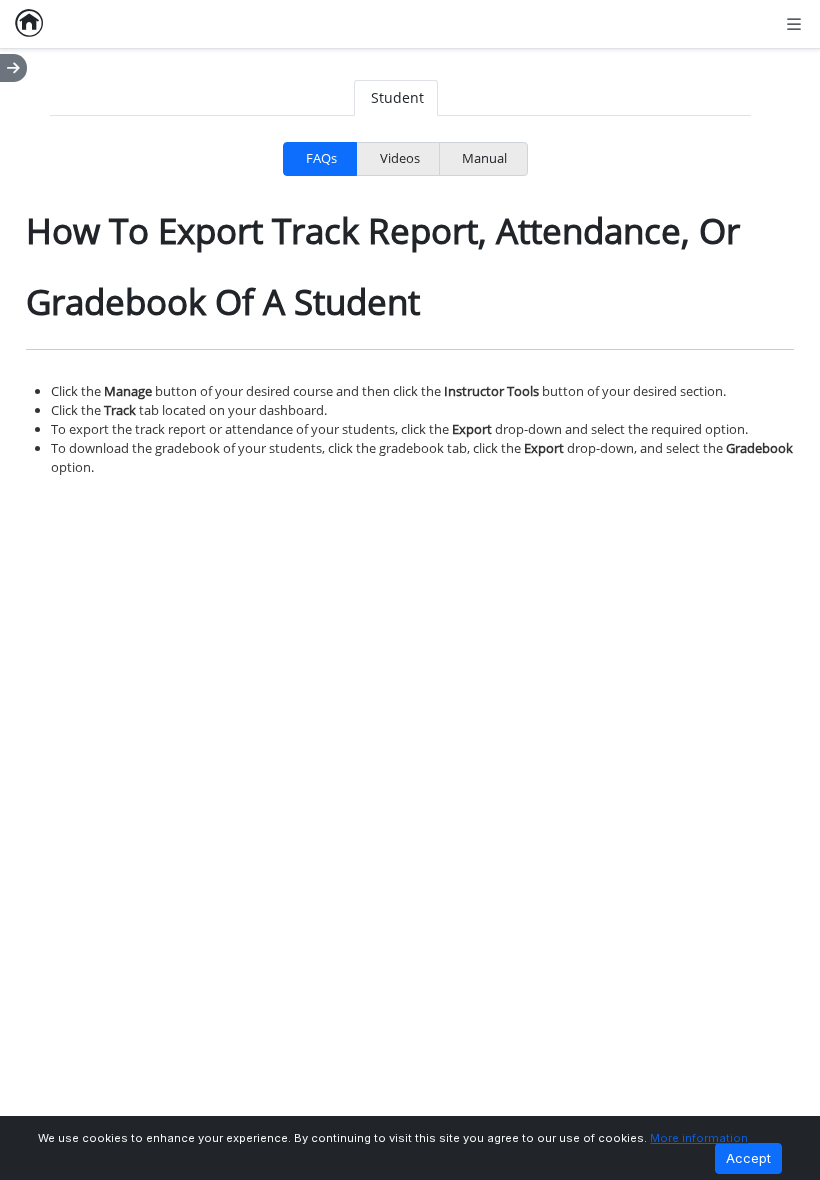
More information (699, 1138)
